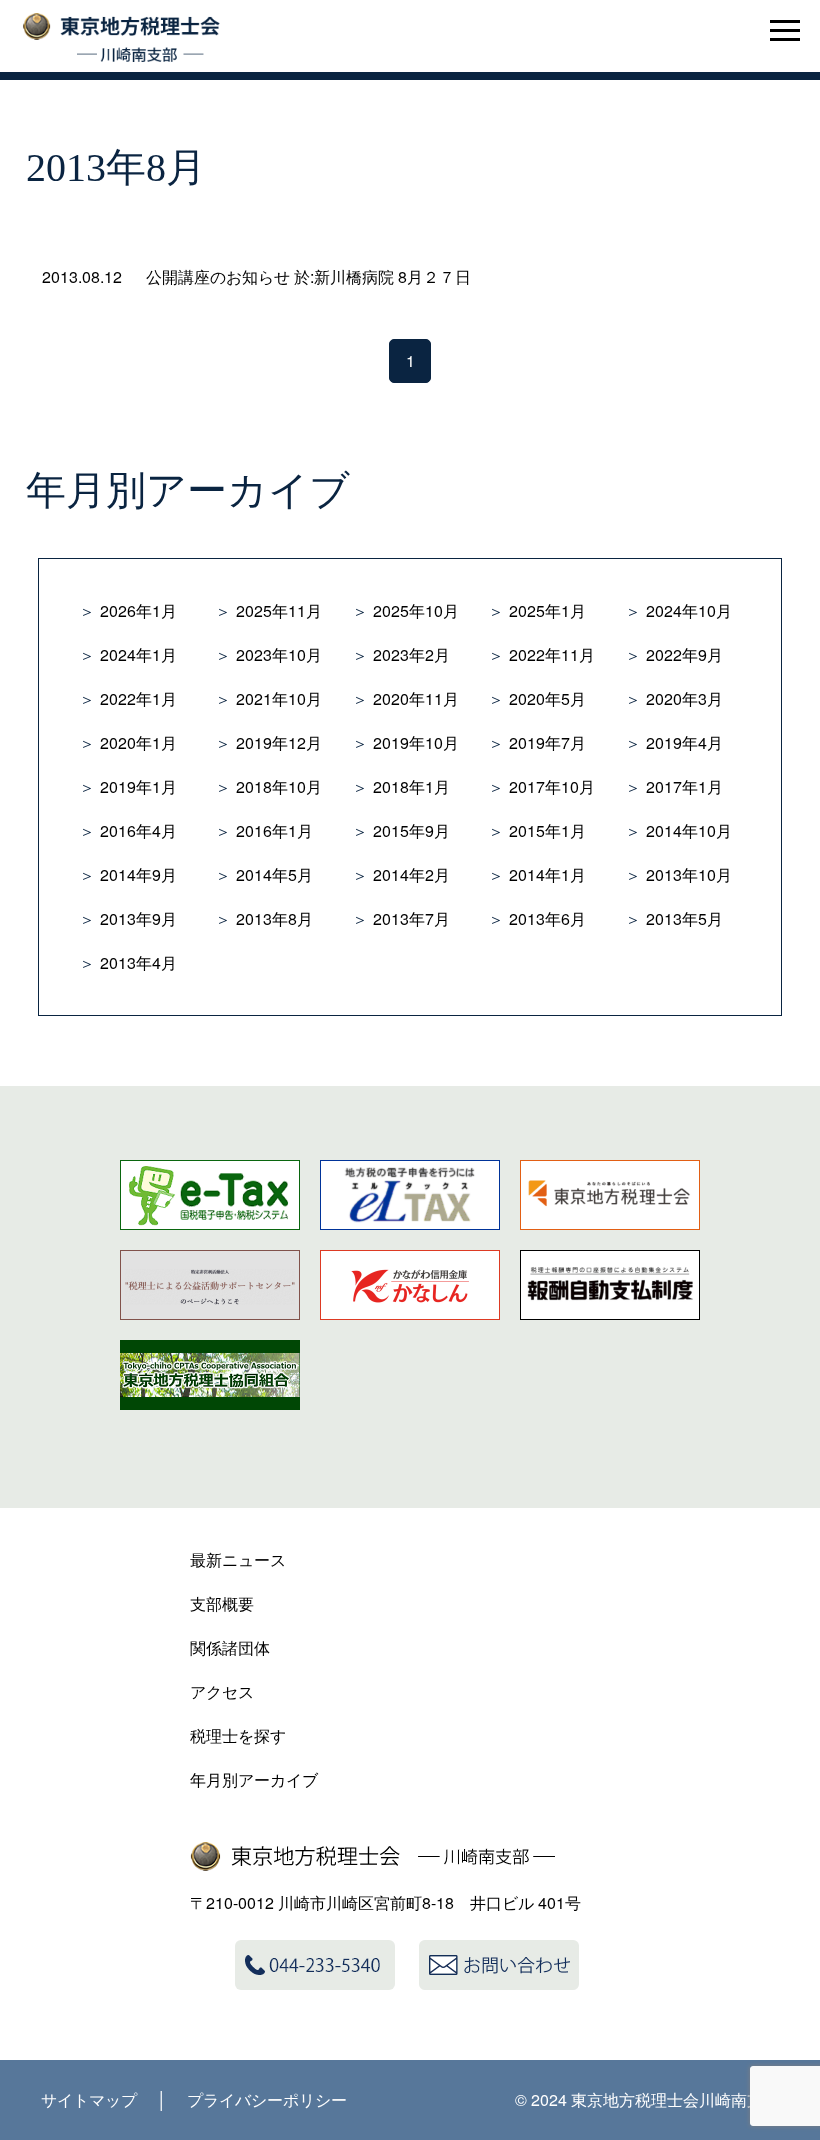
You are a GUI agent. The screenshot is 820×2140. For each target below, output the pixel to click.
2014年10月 (689, 830)
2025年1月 (547, 610)
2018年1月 (411, 786)
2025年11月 (279, 610)
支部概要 (222, 1603)
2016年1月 (274, 830)
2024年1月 (138, 654)
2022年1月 (138, 698)
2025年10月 (416, 610)
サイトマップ (89, 2099)
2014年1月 (547, 874)
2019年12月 (279, 742)
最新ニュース (238, 1559)
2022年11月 (552, 654)
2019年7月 (547, 742)
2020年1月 (138, 742)
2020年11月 (416, 698)
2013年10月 (689, 874)
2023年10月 (279, 654)
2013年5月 (684, 918)
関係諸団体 (230, 1647)
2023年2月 (411, 654)
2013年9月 (138, 918)
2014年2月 (411, 874)
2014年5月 (274, 874)
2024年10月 (689, 610)
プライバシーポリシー (267, 2099)
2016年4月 (138, 830)
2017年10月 (552, 786)
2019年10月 (416, 742)
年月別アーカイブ (254, 1779)
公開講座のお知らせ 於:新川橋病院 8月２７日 (308, 276)
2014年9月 (138, 874)
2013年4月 (138, 962)
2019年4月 (684, 742)
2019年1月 (138, 786)
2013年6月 (547, 918)
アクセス (222, 1691)
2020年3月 (684, 698)
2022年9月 (684, 654)
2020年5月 (547, 698)
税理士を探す (238, 1735)
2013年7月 (411, 918)
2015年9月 (411, 830)
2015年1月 (547, 830)
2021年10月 (279, 698)
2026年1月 (138, 610)
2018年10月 (279, 786)
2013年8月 (274, 918)
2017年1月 (684, 786)
